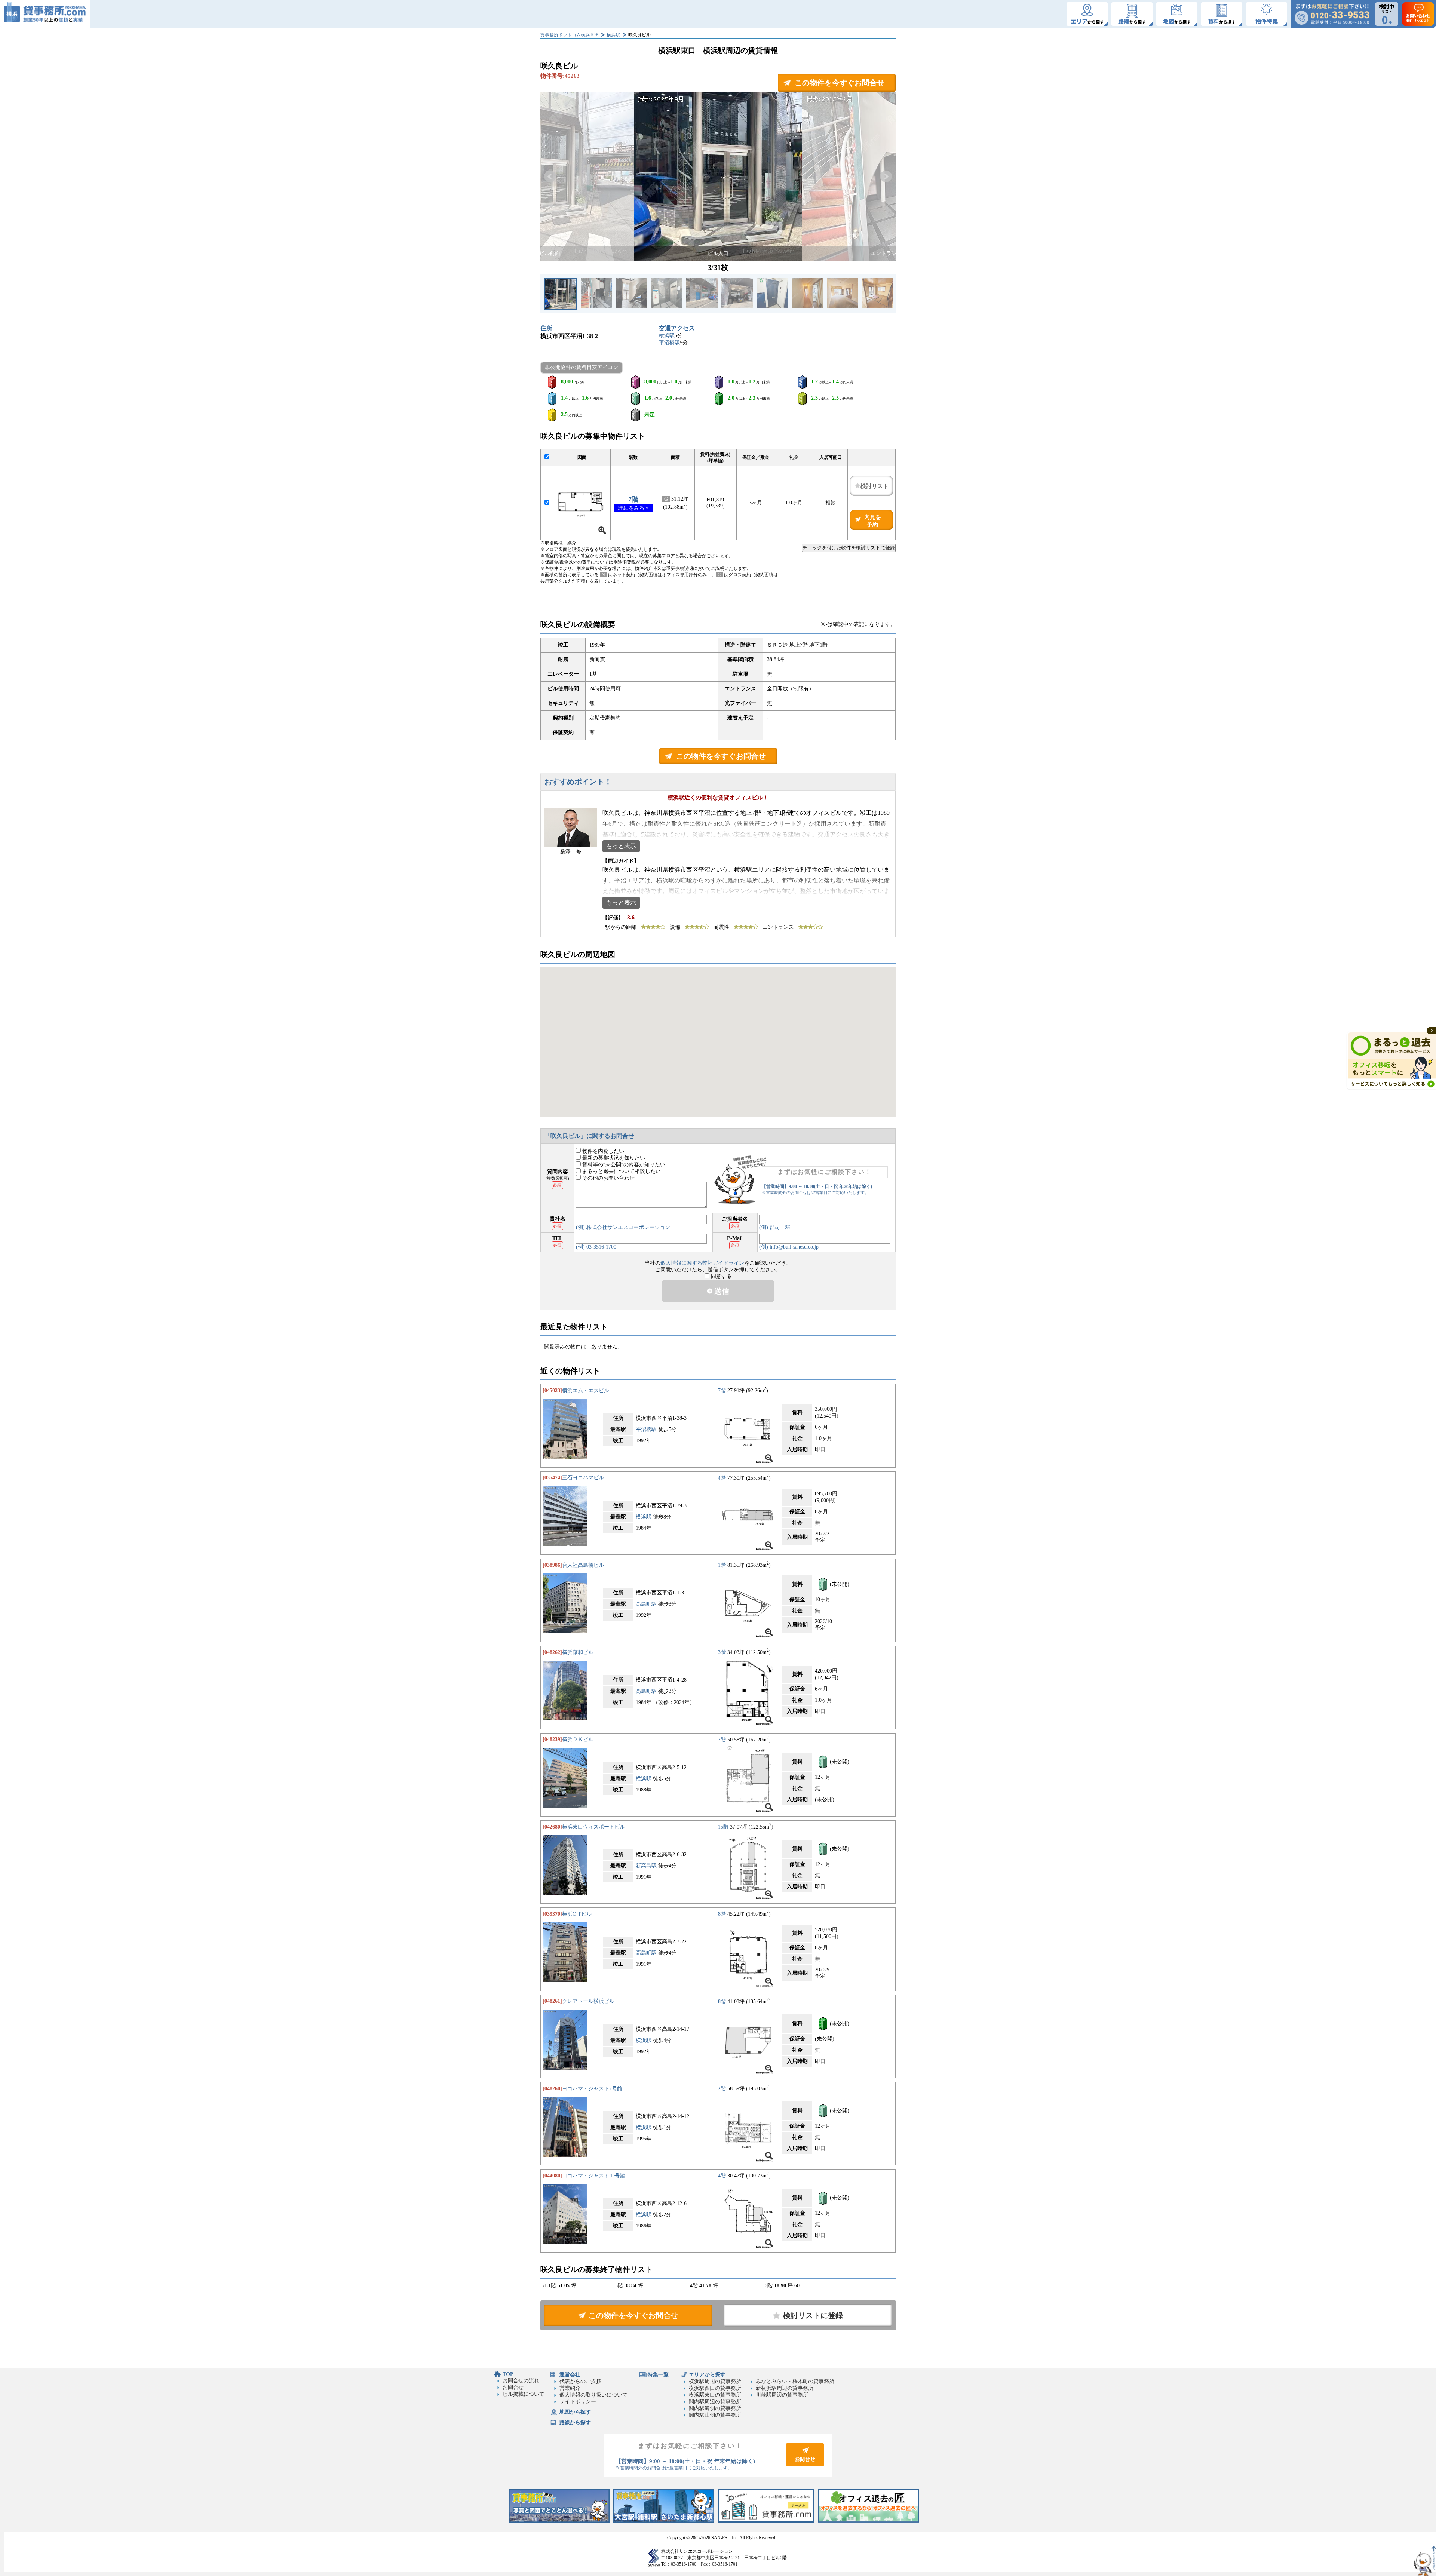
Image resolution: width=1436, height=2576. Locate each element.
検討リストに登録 (813, 2315)
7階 (633, 499)
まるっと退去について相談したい (621, 1171)
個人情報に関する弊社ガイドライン (702, 1263)
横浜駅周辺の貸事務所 (715, 2381)
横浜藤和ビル (578, 1652)
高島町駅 (646, 1604)
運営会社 (570, 2375)
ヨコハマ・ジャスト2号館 (592, 2089)
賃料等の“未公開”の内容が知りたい (623, 1165)
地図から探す (575, 2412)
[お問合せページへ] (805, 2464)
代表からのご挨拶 (580, 2381)
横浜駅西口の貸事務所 (715, 2388)
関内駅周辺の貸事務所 (715, 2402)
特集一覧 (658, 2375)
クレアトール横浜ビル (588, 2001)
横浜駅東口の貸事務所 (715, 2395)
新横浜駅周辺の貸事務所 (785, 2388)
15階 (723, 1827)
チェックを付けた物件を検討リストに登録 (849, 548)
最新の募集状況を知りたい (613, 1158)
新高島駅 (646, 1866)
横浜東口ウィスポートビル (593, 1827)
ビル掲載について (524, 2394)
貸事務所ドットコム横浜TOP (569, 35)
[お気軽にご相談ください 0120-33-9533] (1332, 14)
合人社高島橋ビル (583, 1565)
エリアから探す (707, 2375)
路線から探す (575, 2423)
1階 (722, 1565)
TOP (508, 2374)
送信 (721, 1291)
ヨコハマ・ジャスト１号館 (593, 2176)
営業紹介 (570, 2388)
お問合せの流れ (521, 2381)
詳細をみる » (633, 508)
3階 (722, 1652)
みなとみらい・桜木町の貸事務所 (795, 2381)
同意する (721, 1276)
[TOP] (45, 14)
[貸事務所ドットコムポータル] (766, 2521)
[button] (550, 176)
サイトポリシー (578, 2402)
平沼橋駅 (669, 343)
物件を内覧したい (602, 1151)
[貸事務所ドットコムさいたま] (664, 2521)
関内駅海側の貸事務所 (715, 2408)
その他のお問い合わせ (608, 1178)
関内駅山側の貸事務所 (715, 2415)
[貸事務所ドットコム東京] (559, 2521)
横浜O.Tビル (577, 1914)
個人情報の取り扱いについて (593, 2395)
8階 (722, 1914)
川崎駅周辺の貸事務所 (782, 2395)
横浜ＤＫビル (578, 1739)
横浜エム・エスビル (586, 1390)
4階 (722, 1478)
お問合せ (513, 2387)
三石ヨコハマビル (583, 1478)
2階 (722, 2089)
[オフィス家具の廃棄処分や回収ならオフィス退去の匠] (869, 2521)
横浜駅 (613, 35)
